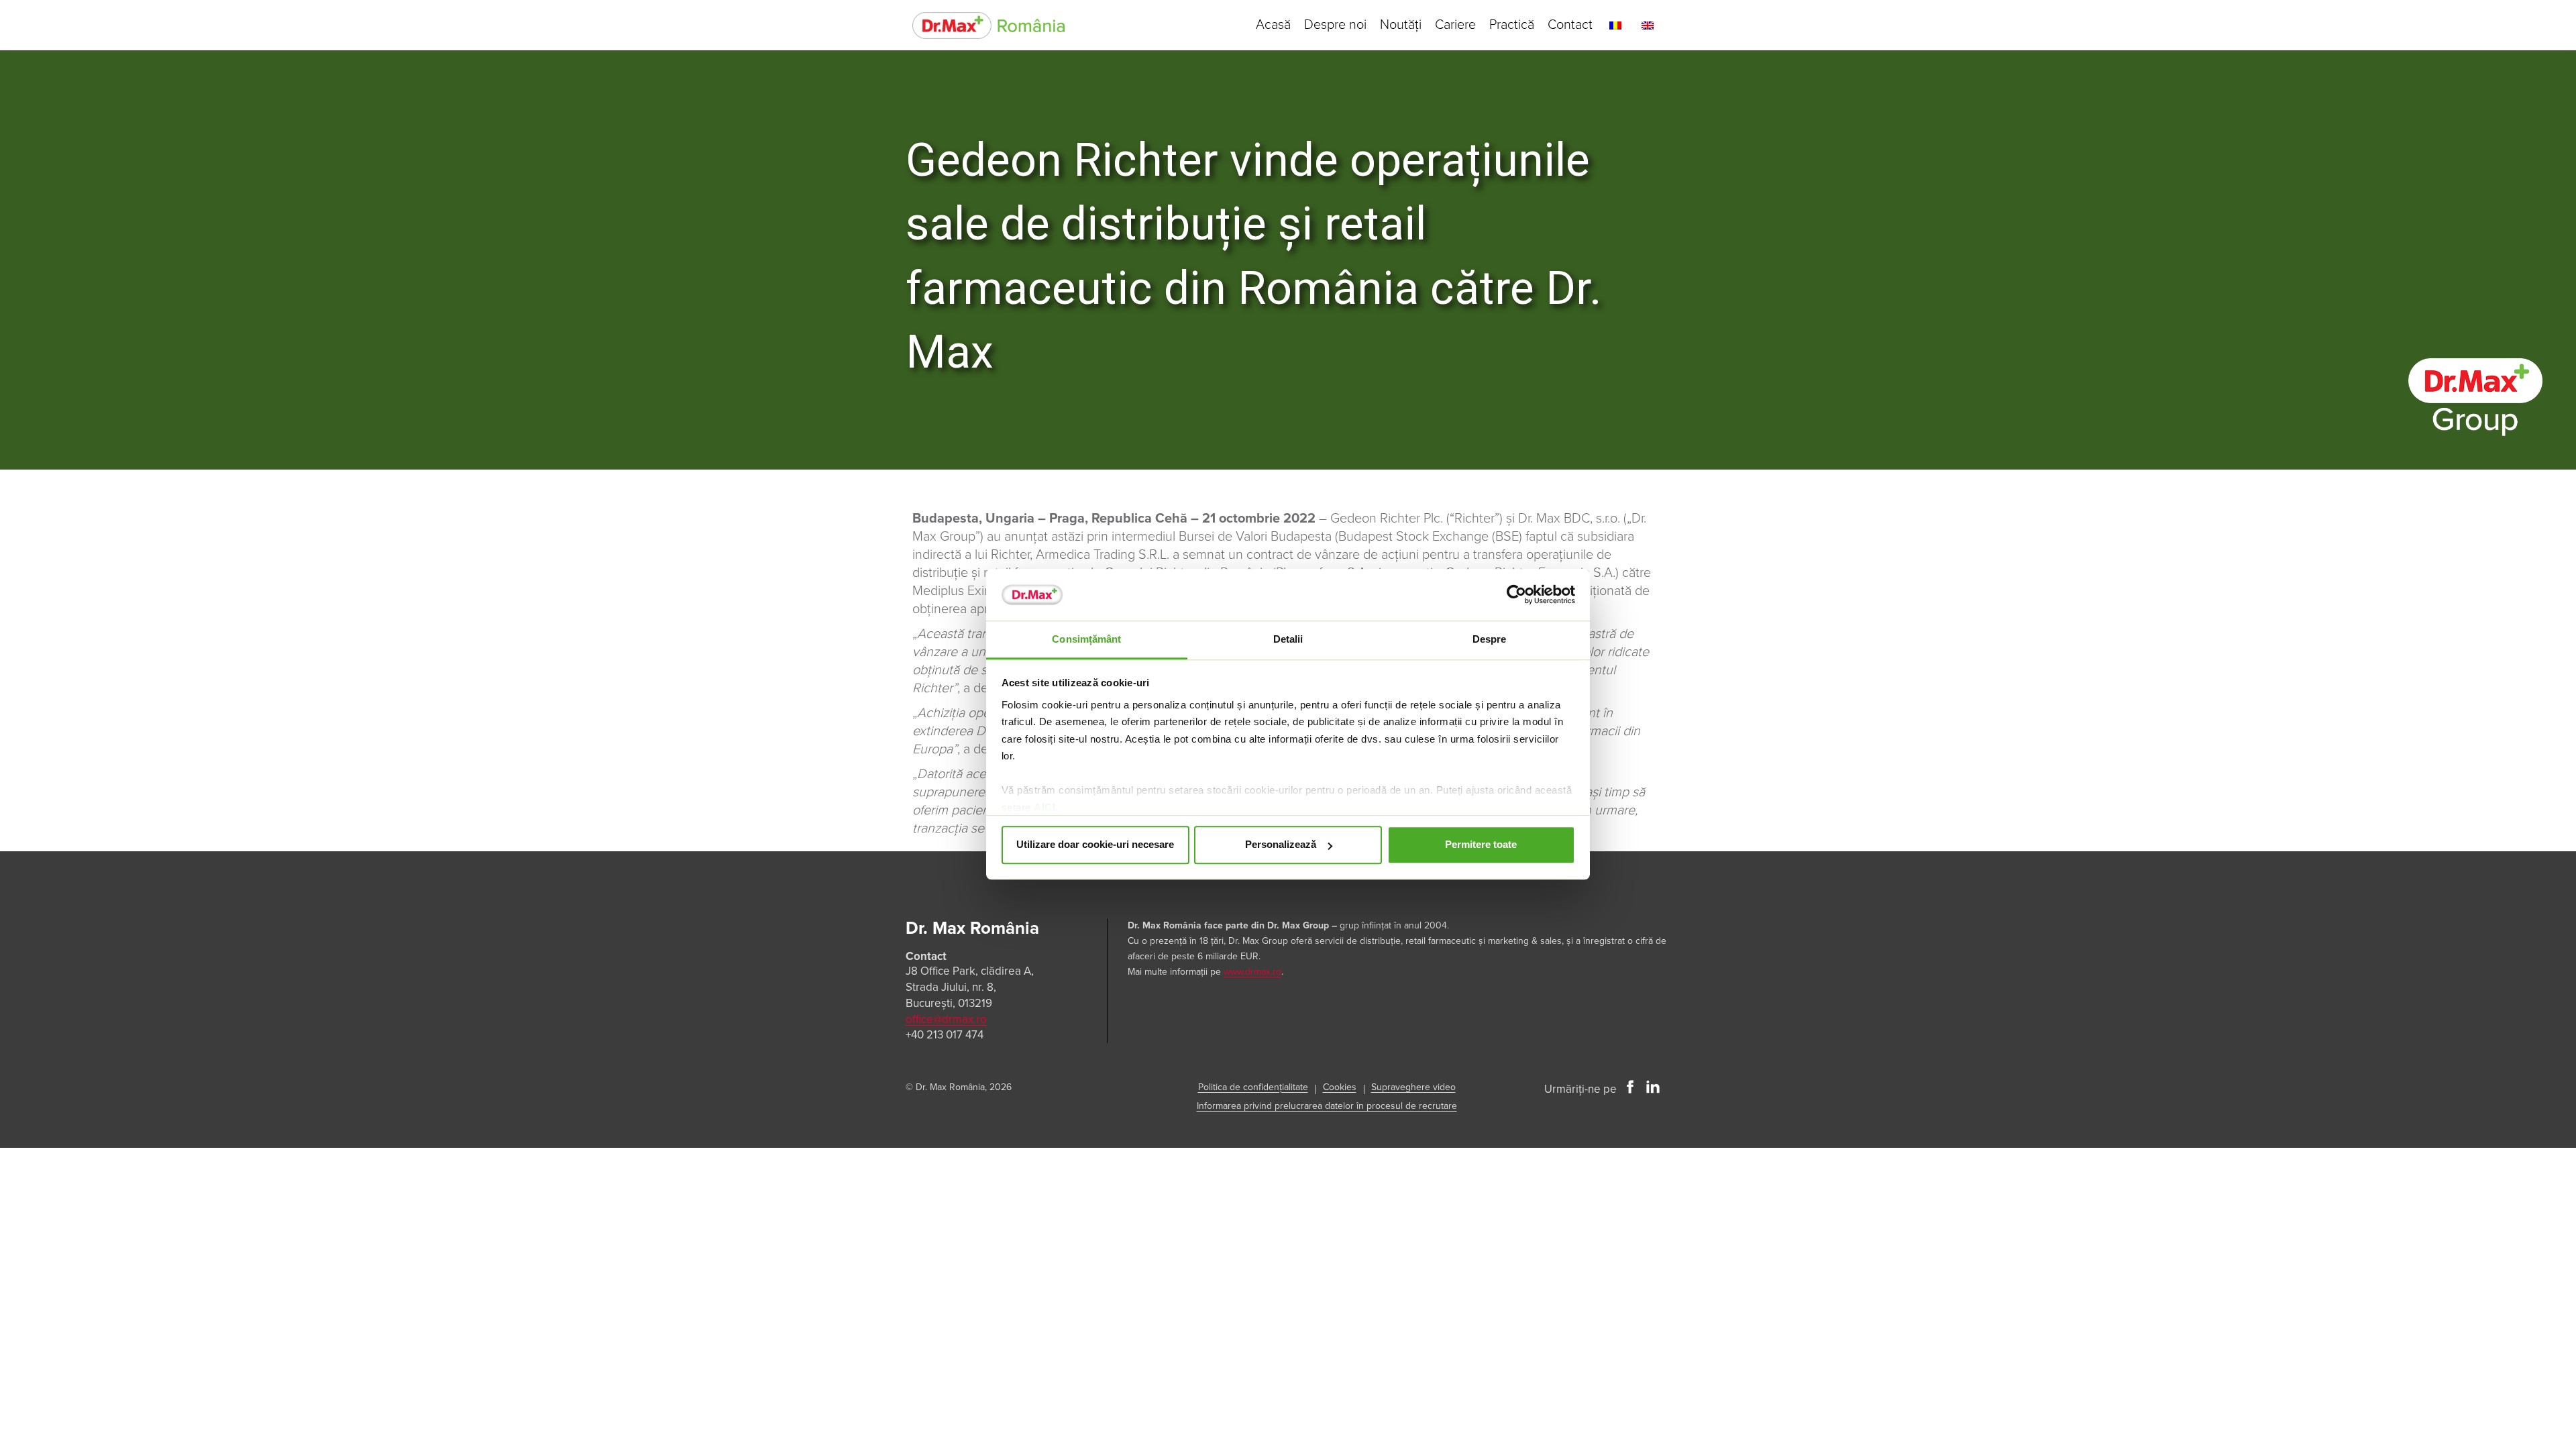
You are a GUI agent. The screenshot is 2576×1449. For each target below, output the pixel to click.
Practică (1512, 25)
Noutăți (1401, 25)
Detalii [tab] (1288, 639)
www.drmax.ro (1252, 972)
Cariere (1455, 25)
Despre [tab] (1490, 639)
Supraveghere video (1413, 1087)
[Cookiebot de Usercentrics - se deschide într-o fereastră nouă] (1516, 595)
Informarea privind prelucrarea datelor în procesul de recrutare (1327, 1106)
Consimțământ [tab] (1086, 639)
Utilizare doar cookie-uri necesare (1095, 845)
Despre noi (1335, 25)
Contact (1570, 25)
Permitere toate (1481, 845)
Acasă (1273, 25)
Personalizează (1281, 845)
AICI (1044, 807)
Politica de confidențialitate (1253, 1087)
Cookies (1340, 1087)
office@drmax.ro (946, 1019)
